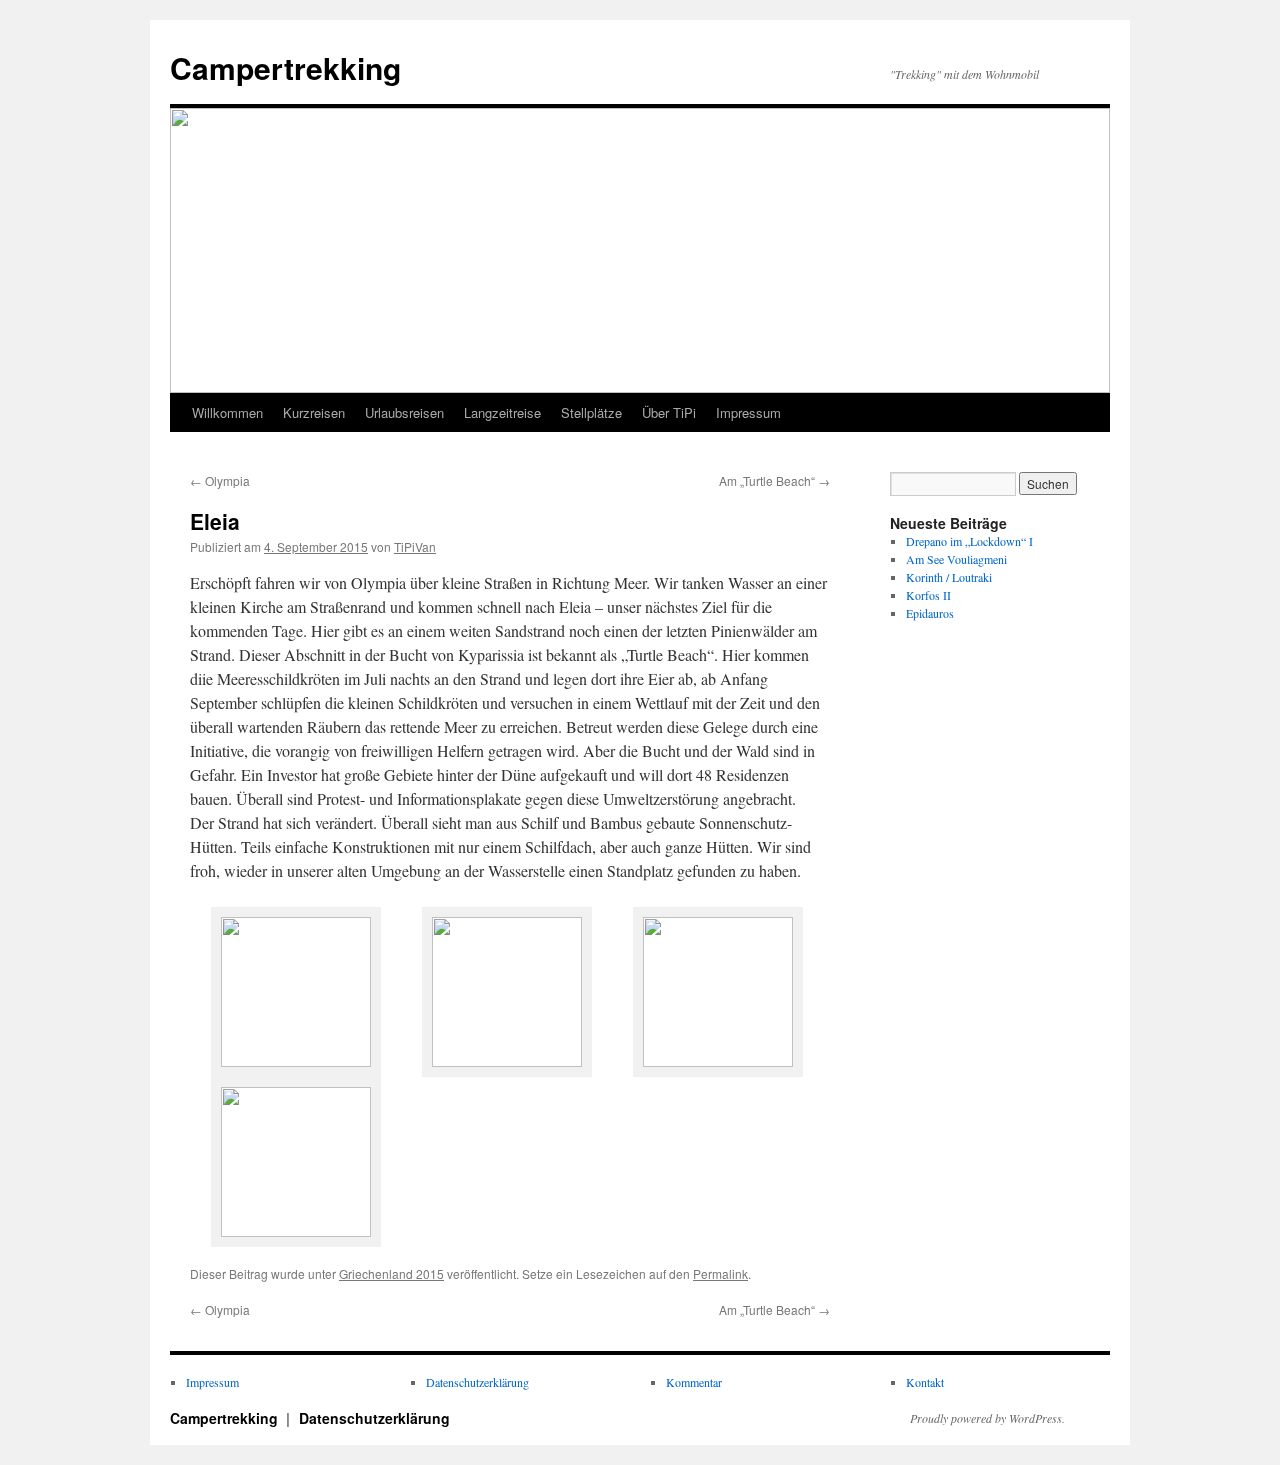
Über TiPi (669, 412)
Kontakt (925, 1382)
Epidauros (930, 613)
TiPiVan (415, 546)
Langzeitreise (502, 412)
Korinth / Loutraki (949, 577)
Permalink (720, 1273)
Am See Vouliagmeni (956, 559)
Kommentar (694, 1382)
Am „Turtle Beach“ (774, 480)
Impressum (748, 412)
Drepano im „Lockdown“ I (969, 541)
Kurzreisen (314, 412)
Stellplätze (591, 412)
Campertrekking (285, 67)
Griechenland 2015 (391, 1273)
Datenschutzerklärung (477, 1382)
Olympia (220, 480)
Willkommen (227, 412)
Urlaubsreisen (404, 412)
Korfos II (928, 595)
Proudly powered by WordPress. (987, 1418)
